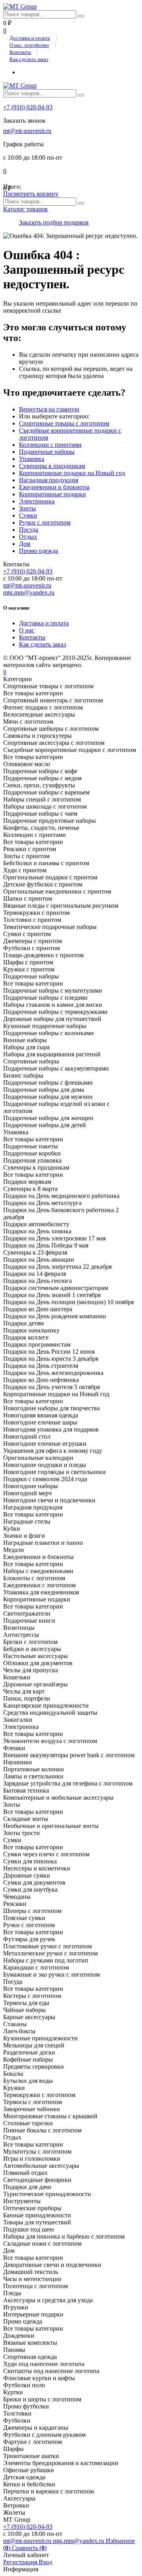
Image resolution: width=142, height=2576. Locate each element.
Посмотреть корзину (31, 194)
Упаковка (32, 459)
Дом (25, 544)
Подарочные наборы (47, 452)
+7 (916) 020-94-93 (28, 107)
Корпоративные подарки (52, 494)
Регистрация (21, 2562)
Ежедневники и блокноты (54, 487)
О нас (27, 630)
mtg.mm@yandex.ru (29, 592)
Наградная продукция (49, 480)
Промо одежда (38, 551)
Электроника (37, 501)
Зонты (27, 508)
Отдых (28, 537)
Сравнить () (29, 2548)
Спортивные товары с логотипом (64, 423)
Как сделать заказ (29, 59)
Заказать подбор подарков (54, 222)
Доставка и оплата (30, 38)
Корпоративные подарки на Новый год (72, 473)
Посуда (29, 530)
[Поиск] (81, 16)
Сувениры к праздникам (52, 466)
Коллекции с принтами (50, 445)
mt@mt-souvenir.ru (27, 131)
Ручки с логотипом (45, 522)
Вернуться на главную (49, 409)
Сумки (28, 515)
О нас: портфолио (29, 45)
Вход (45, 2562)
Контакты (20, 52)
